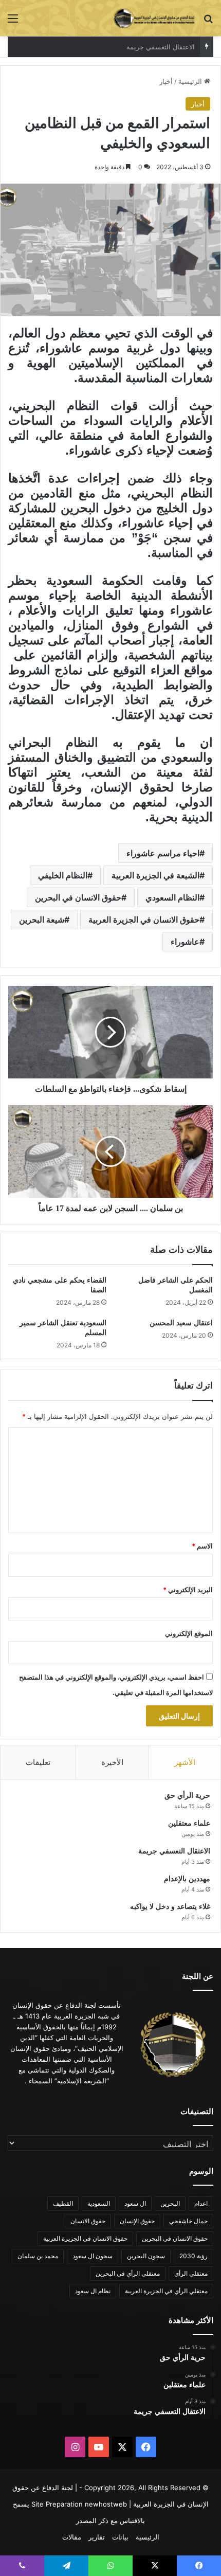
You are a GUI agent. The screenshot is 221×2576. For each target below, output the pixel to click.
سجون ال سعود (93, 2256)
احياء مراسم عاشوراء (163, 853)
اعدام (201, 2203)
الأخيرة (112, 1762)
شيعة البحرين (42, 920)
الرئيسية (191, 81)
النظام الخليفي (63, 875)
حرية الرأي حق (187, 1796)
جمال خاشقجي (188, 2221)
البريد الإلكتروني (188, 1590)
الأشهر (185, 1762)
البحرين (170, 2203)
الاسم (202, 1546)
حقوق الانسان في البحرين (78, 897)
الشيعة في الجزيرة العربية (155, 875)
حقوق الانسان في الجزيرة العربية (144, 920)
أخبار (166, 81)
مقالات (72, 2537)
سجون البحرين (146, 2256)
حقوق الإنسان (137, 2221)
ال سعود (135, 2203)
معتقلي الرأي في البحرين (128, 2273)
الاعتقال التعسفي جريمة (174, 1851)
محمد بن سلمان (38, 2256)
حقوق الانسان (88, 2221)
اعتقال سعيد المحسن (181, 1323)
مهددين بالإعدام (173, 47)
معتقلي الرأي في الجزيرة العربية (166, 2291)
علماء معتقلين (189, 1823)
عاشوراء (185, 942)
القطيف (63, 2203)
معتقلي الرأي (191, 2273)
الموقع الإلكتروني (189, 1633)
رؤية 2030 (194, 2256)
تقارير (97, 2537)
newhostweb (106, 2504)
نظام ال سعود (93, 2291)
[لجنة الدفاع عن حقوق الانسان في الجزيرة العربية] (154, 18)
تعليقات (38, 1762)
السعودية (99, 2203)
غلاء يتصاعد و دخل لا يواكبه (170, 1907)
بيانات (120, 2537)
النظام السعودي (172, 897)
